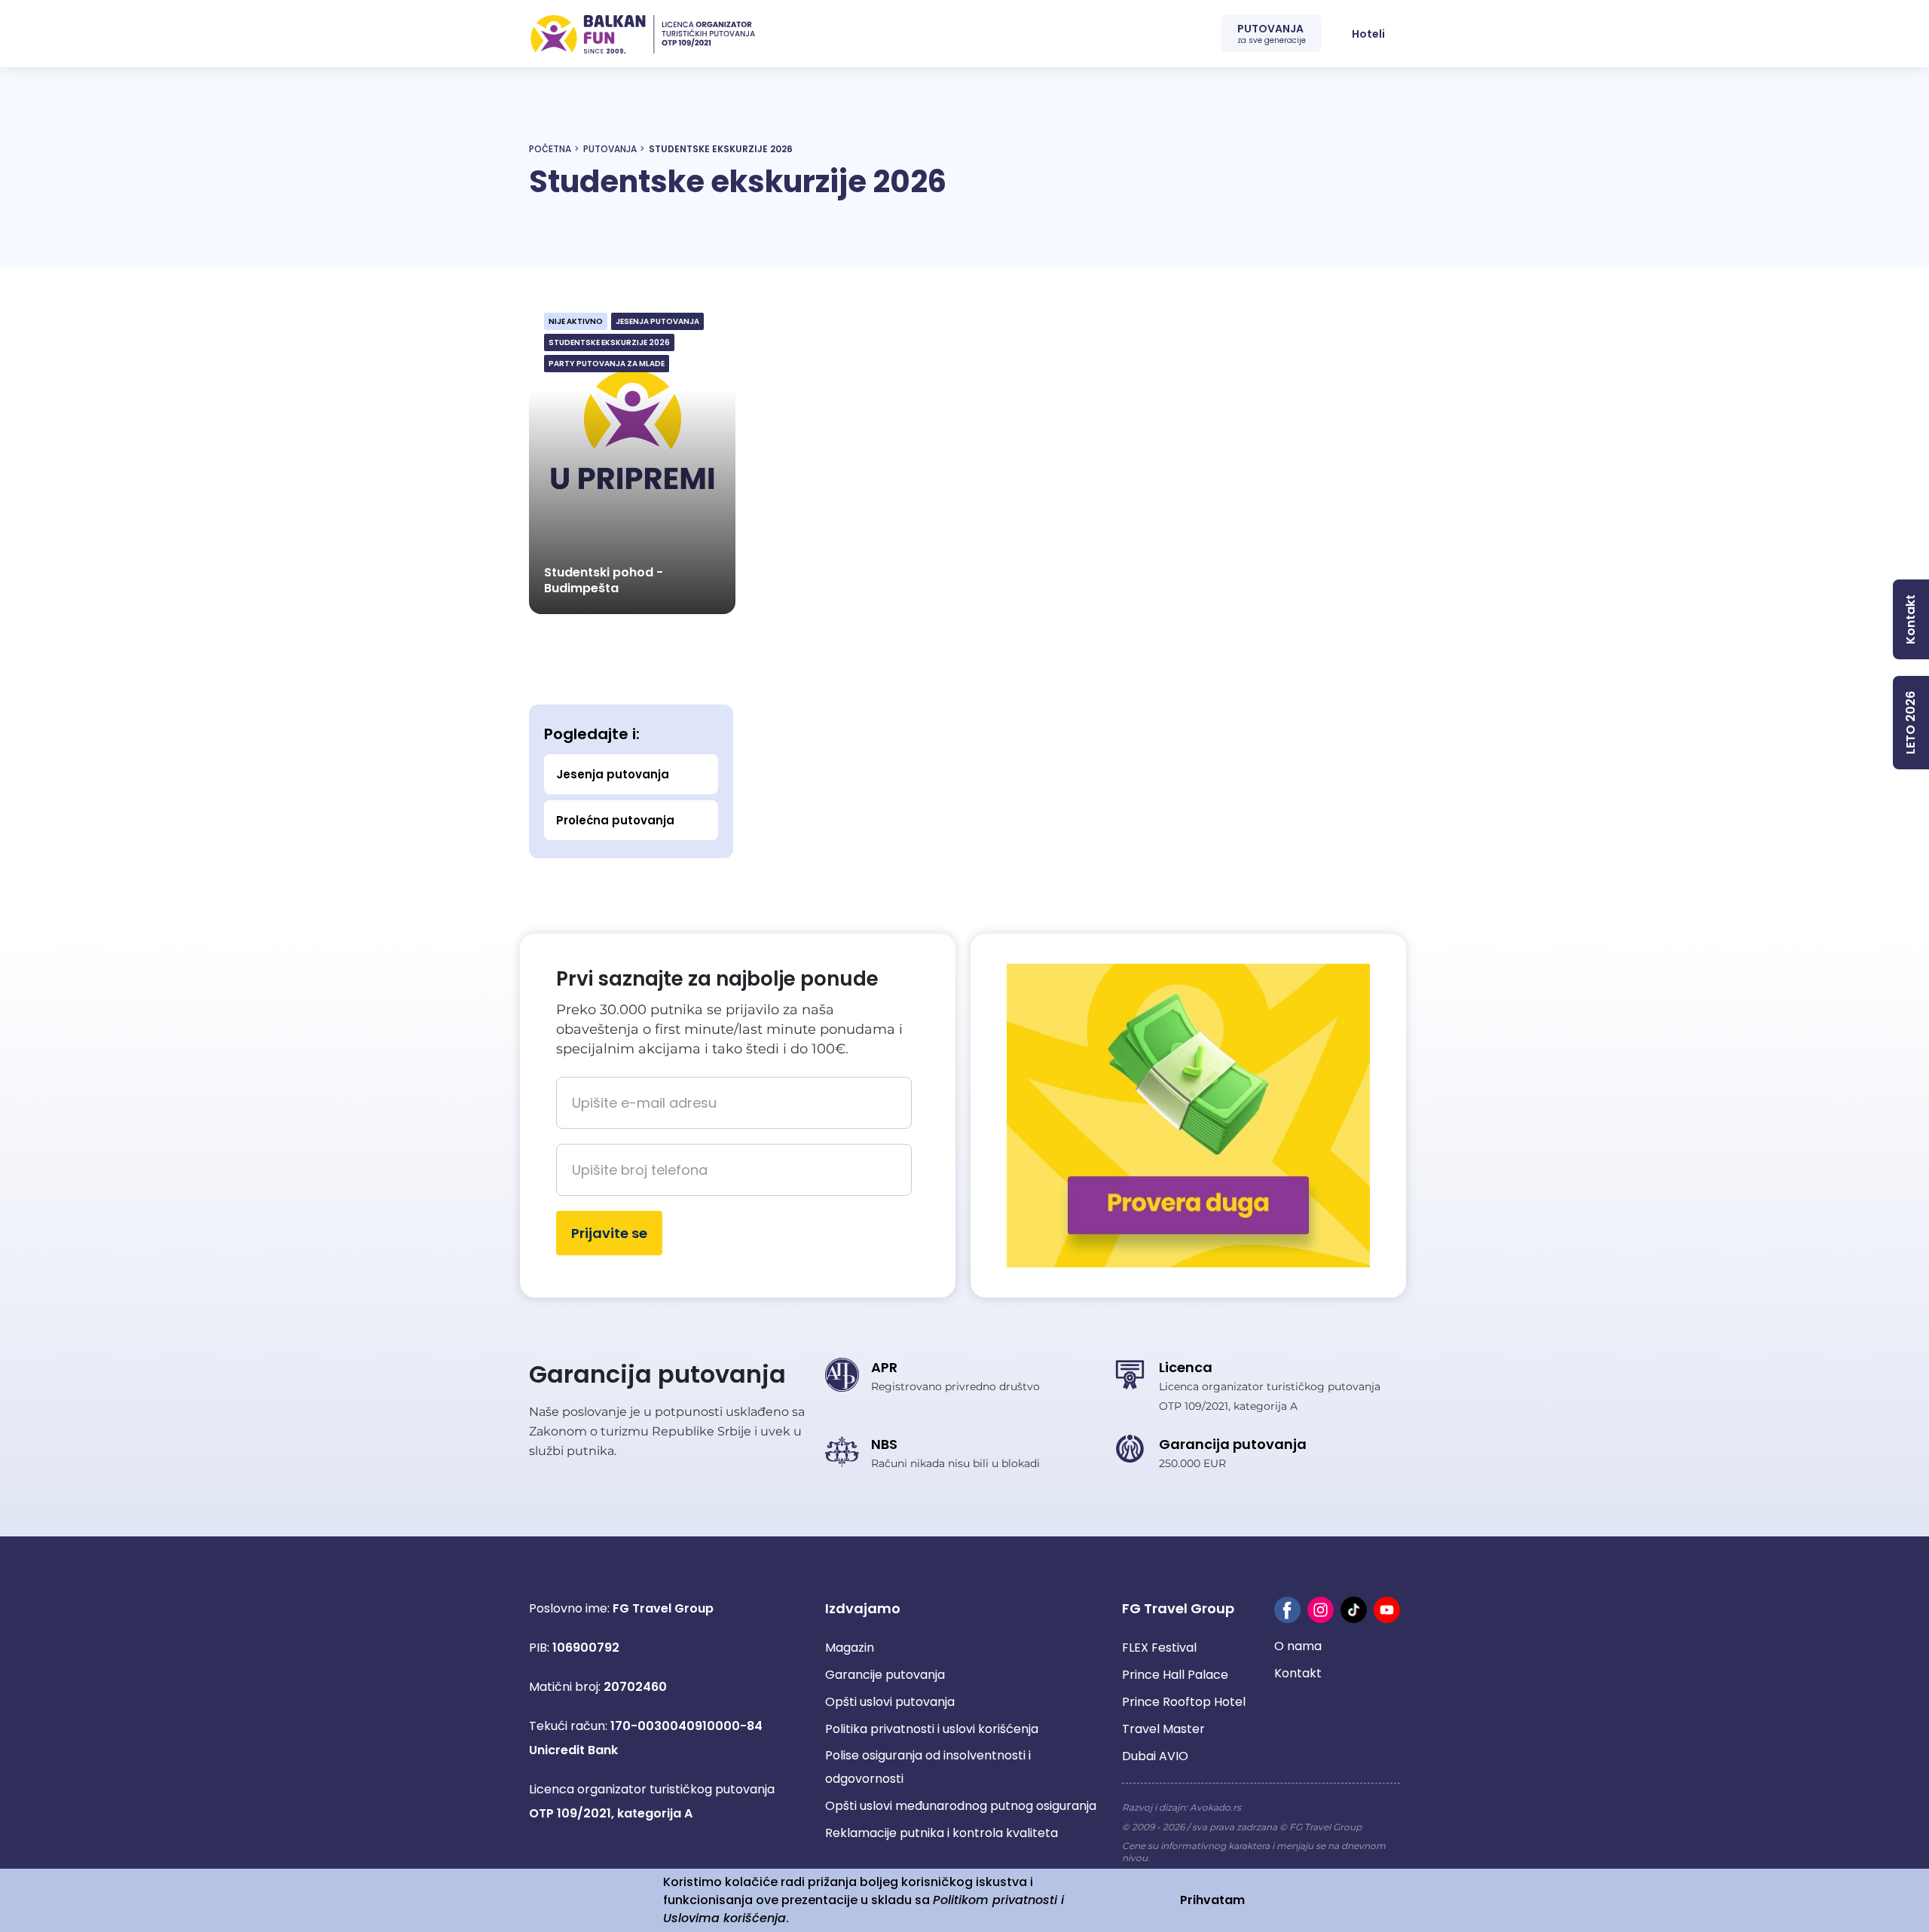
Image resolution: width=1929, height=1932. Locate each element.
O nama (1298, 1646)
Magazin (850, 1648)
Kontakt (1298, 1673)
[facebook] (1287, 1610)
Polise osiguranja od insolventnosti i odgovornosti (928, 1767)
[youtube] (1387, 1610)
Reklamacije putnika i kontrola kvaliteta (942, 1833)
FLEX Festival (1159, 1648)
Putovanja (610, 149)
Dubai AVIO (1155, 1756)
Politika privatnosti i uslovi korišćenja (932, 1729)
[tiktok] (1354, 1610)
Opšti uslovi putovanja (890, 1702)
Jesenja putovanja (613, 774)
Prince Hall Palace (1175, 1675)
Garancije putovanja (885, 1675)
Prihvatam (1212, 1900)
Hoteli (1368, 34)
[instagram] (1321, 1610)
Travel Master (1163, 1729)
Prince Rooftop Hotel (1184, 1702)
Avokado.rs (1215, 1807)
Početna (550, 149)
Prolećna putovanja (615, 820)
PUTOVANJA (1272, 34)
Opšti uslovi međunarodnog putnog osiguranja (961, 1806)
